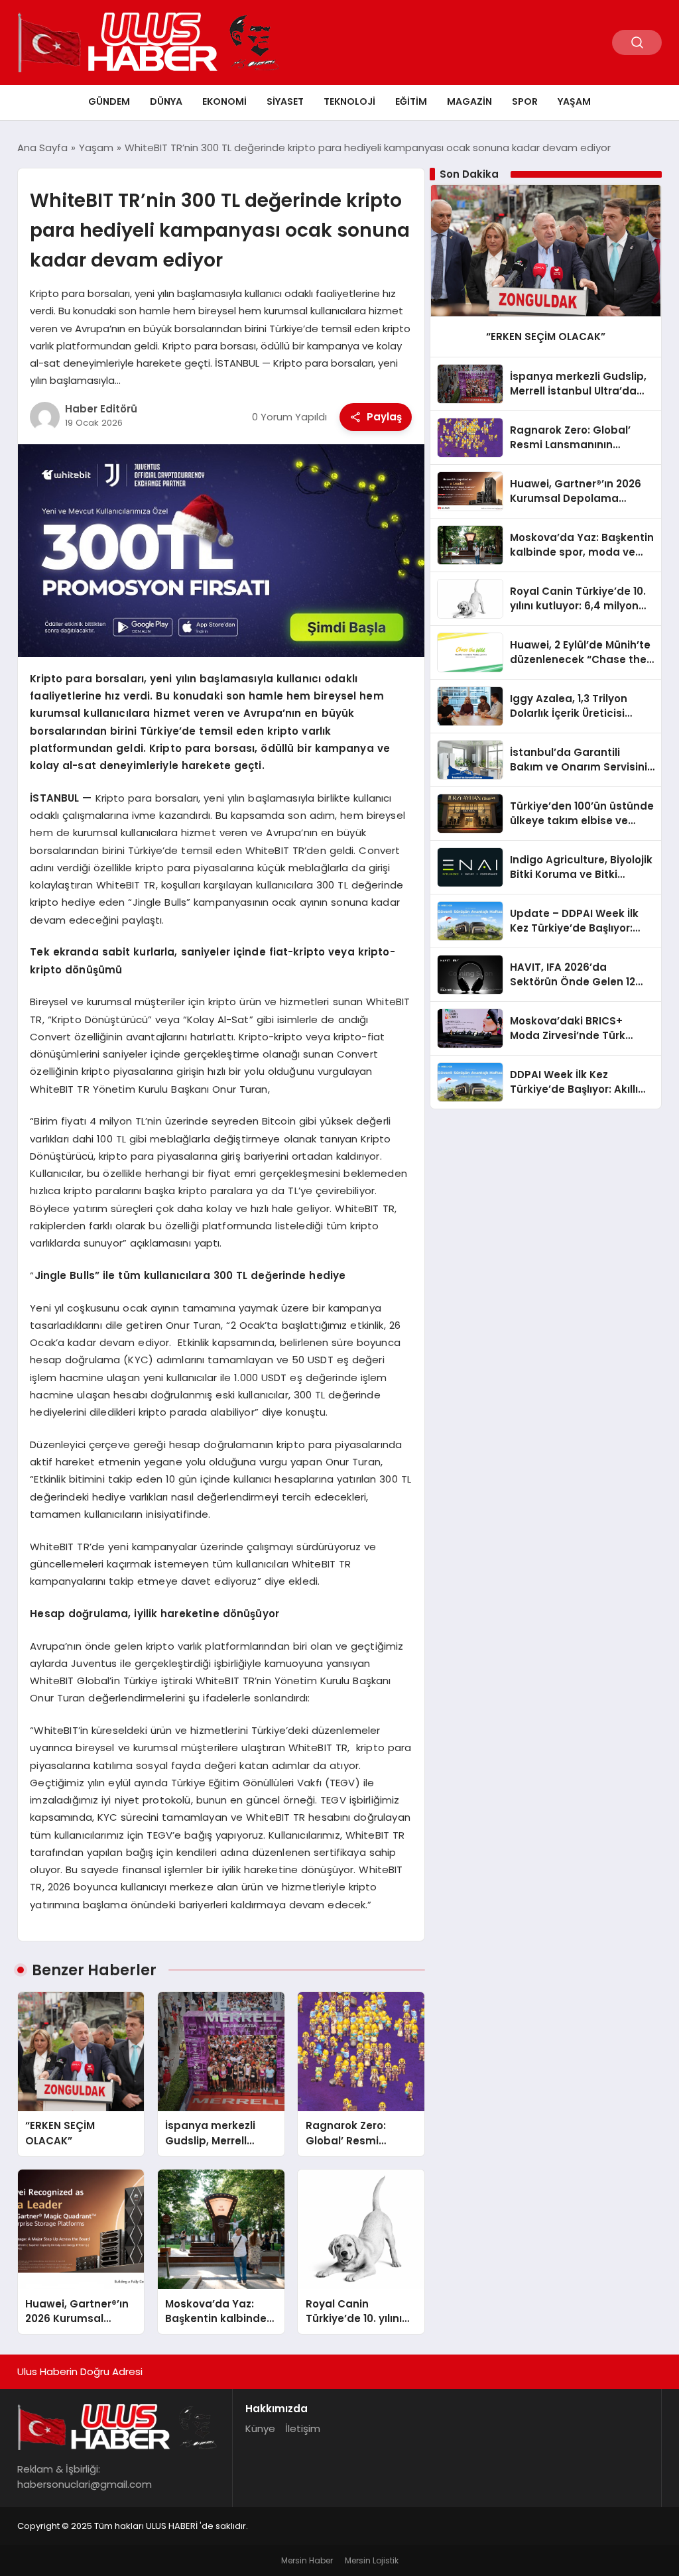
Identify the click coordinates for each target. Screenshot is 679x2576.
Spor (525, 101)
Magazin (469, 101)
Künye (260, 2428)
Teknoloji (349, 101)
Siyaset (285, 101)
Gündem (109, 101)
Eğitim (411, 101)
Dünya (166, 101)
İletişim (303, 2428)
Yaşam (574, 101)
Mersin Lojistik (372, 2560)
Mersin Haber (307, 2560)
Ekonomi (224, 101)
